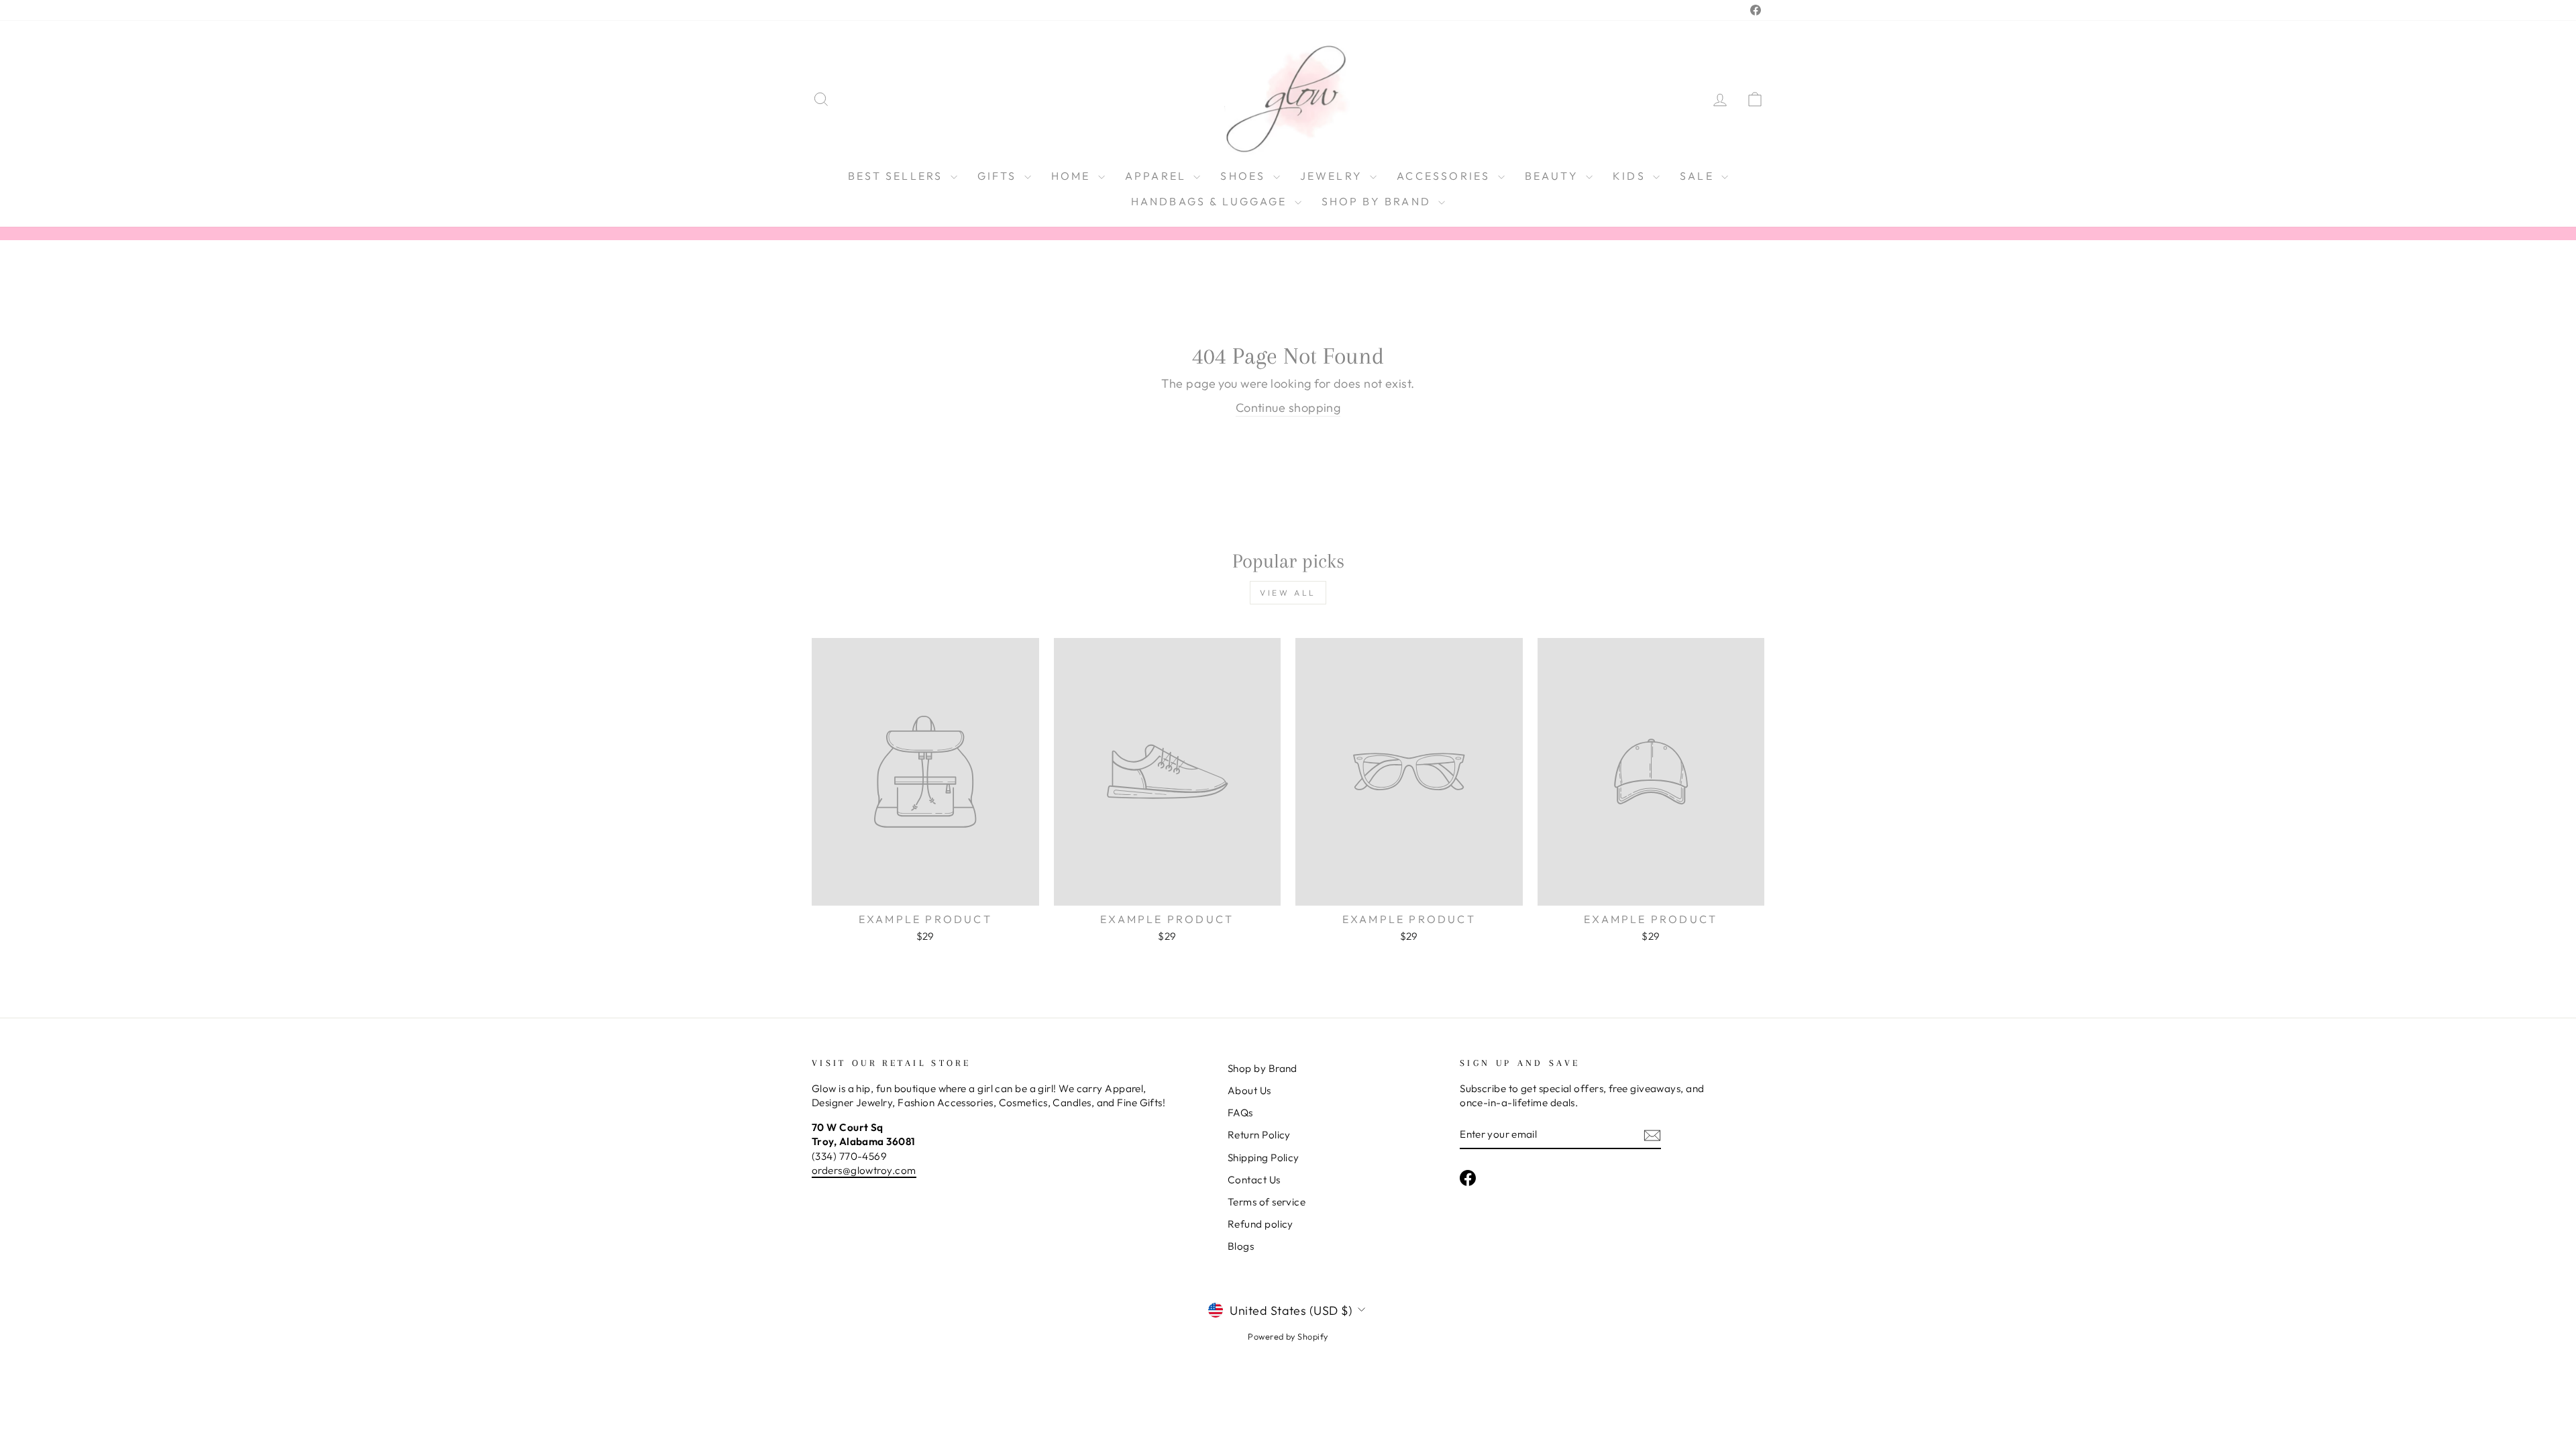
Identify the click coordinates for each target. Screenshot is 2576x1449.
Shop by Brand (1379, 201)
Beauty (1554, 176)
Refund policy (1260, 1224)
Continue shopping (1288, 408)
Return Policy (1259, 1135)
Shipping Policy (1264, 1158)
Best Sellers (898, 176)
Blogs (1241, 1246)
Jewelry (1334, 176)
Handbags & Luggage (1211, 201)
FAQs (1240, 1113)
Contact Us (1254, 1180)
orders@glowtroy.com (864, 1170)
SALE (1699, 176)
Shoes (1245, 176)
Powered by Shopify (1288, 1336)
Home (1073, 176)
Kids (1631, 176)
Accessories (1445, 176)
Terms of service (1267, 1202)
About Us (1249, 1090)
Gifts (999, 176)
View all (1288, 593)
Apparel (1158, 176)
